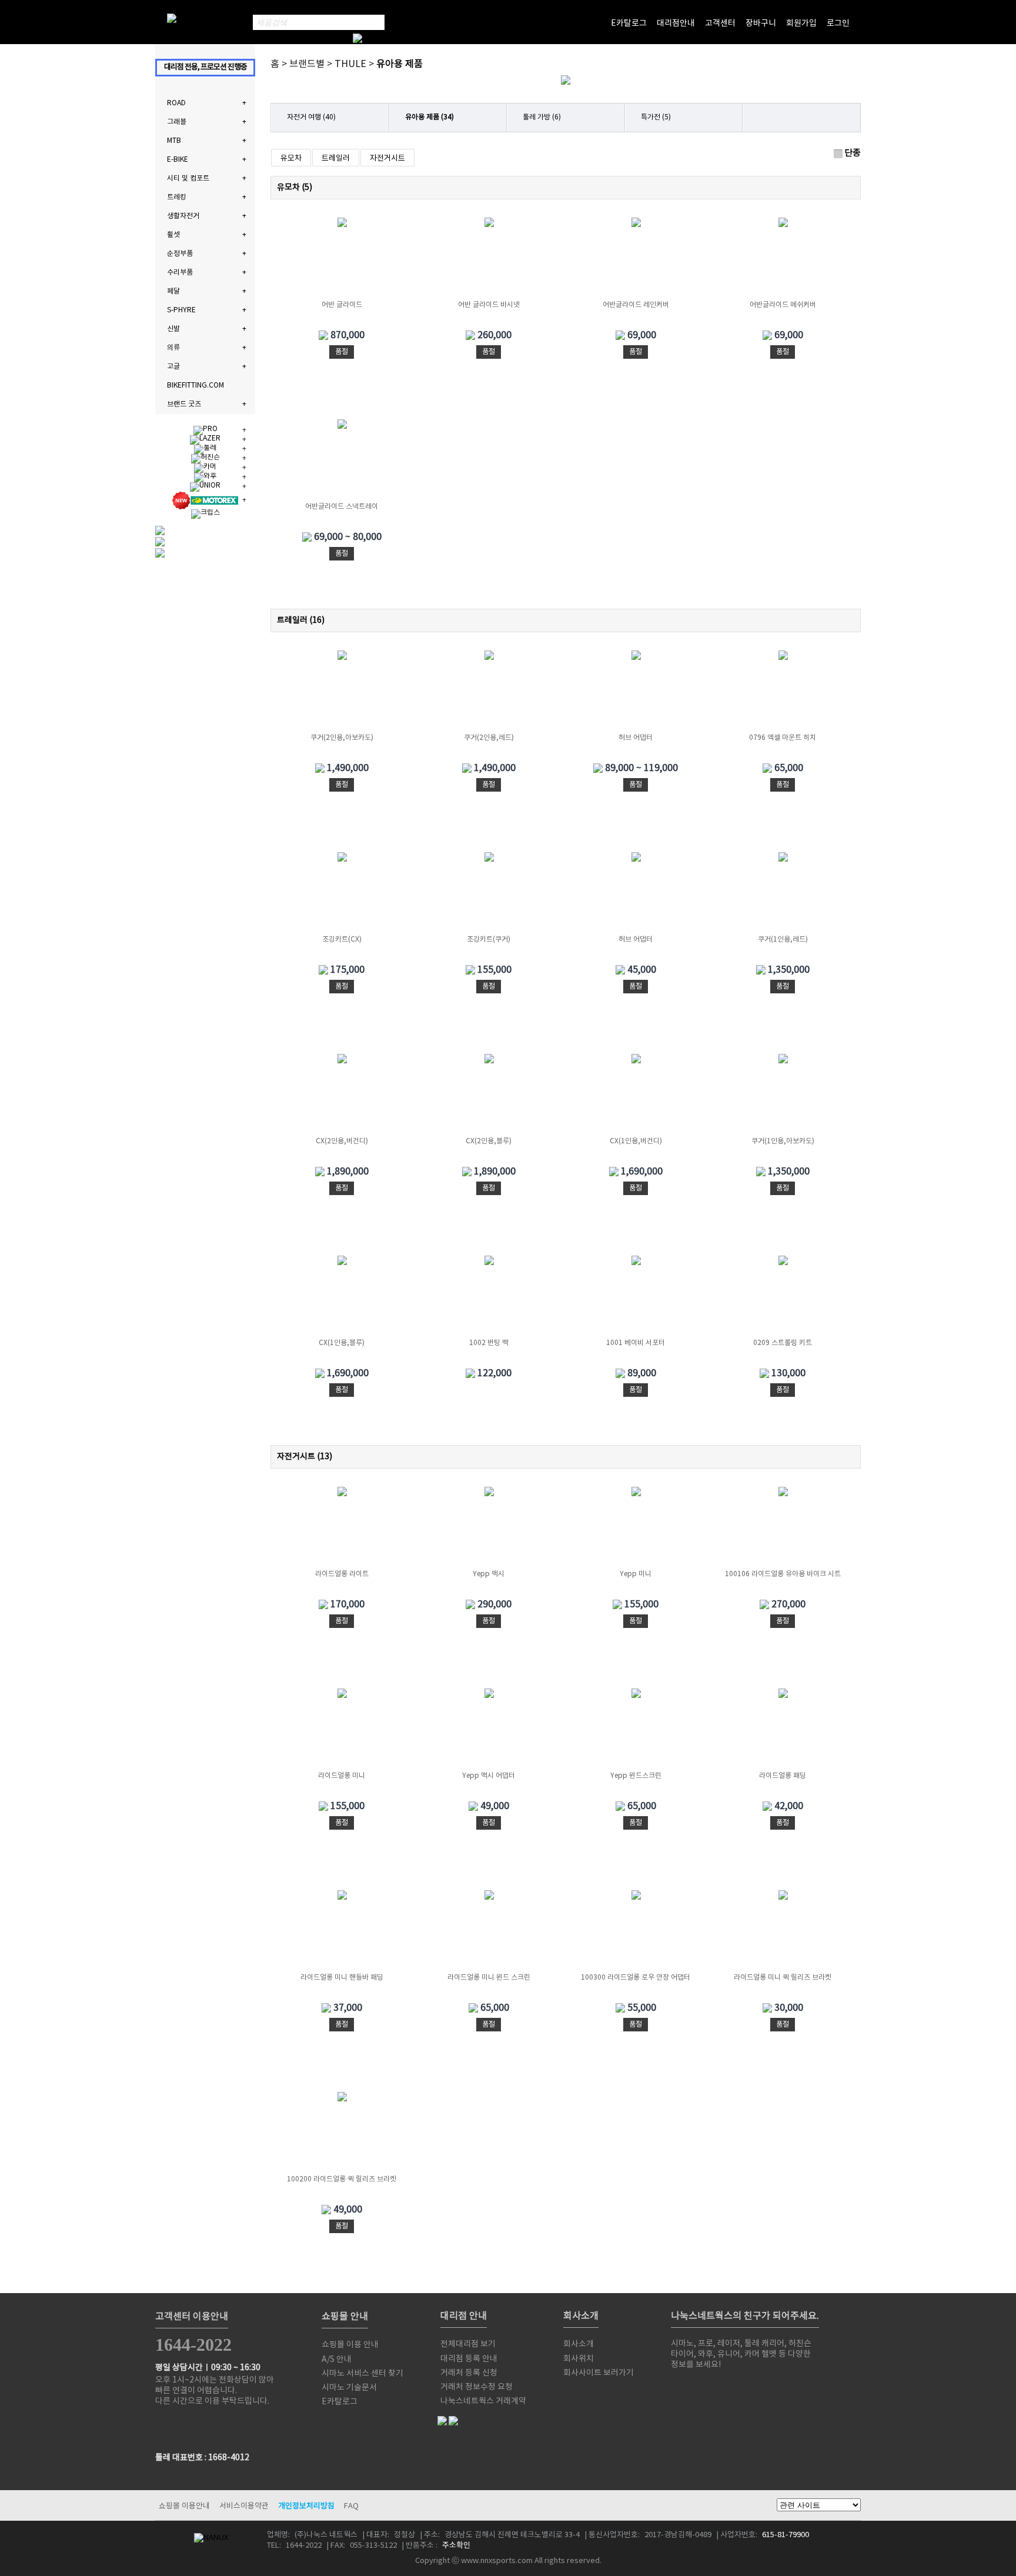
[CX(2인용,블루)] (489, 1095)
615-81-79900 (786, 2535)
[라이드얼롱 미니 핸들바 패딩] (342, 1931)
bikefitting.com (195, 386)
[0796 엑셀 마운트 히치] (783, 692)
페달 (173, 291)
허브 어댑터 (636, 738)
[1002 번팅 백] (489, 1297)
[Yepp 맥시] (489, 1528)
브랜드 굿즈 (184, 404)
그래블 (177, 122)
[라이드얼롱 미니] (342, 1730)
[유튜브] (757, 2388)
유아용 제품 (400, 64)
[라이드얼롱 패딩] (783, 1730)
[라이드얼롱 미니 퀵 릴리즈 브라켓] (783, 1931)
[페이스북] (708, 2388)
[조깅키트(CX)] (342, 893)
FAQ (351, 2506)
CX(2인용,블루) (489, 1141)
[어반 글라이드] (342, 259)
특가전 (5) (656, 117)
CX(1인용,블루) (342, 1343)
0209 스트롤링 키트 (783, 1343)
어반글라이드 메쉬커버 (783, 305)
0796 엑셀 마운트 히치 (783, 738)
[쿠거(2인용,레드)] (489, 692)
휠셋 (173, 235)
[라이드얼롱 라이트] (342, 1528)
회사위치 (579, 2359)
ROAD (176, 103)
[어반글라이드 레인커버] (636, 259)
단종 (853, 153)
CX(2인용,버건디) (342, 1141)
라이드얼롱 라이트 (342, 1574)
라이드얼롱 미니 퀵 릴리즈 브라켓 (783, 1978)
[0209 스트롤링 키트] (783, 1297)
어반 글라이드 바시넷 (489, 305)
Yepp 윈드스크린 (636, 1776)
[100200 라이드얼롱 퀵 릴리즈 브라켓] (342, 2133)
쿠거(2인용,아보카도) (342, 738)
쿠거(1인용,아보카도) (783, 1141)
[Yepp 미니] (636, 1528)
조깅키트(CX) (342, 940)
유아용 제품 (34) (430, 117)
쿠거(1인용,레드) (783, 940)
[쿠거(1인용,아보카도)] (783, 1095)
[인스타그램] (807, 2388)
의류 (173, 348)
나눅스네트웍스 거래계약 (483, 2401)
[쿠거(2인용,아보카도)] (342, 692)
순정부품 (180, 254)
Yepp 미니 (636, 1574)
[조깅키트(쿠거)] (489, 893)
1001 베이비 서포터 (636, 1343)
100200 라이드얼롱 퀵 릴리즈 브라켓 (342, 2179)
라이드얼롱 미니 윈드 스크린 (489, 1978)
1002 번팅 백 (489, 1343)
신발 (173, 329)
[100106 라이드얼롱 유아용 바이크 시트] (783, 1528)
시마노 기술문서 (349, 2388)
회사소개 (579, 2344)
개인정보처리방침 (306, 2506)
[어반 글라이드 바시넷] (489, 259)
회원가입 (801, 24)
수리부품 (180, 273)
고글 (173, 367)
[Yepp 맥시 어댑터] (489, 1730)
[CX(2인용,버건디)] (342, 1095)
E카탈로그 (629, 24)
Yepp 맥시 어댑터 (489, 1776)
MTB (174, 141)
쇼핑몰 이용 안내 (350, 2345)
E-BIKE (178, 160)
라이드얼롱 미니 (342, 1776)
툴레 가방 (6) (542, 117)
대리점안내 (676, 24)
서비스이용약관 (244, 2506)
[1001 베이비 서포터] (636, 1297)
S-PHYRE (181, 310)
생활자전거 (183, 216)
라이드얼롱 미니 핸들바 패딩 (342, 1978)
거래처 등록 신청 (469, 2373)
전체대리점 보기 (468, 2344)
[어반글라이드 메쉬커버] (783, 259)
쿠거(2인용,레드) (489, 738)
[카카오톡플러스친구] (782, 2388)
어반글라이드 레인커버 (636, 305)
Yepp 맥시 (489, 1574)
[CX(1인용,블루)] (342, 1297)
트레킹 (177, 197)
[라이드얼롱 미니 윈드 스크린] (489, 1931)
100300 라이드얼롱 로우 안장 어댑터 (636, 1978)
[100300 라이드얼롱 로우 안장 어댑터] (636, 1931)
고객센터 (720, 24)
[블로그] (733, 2388)
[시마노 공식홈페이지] (683, 2388)
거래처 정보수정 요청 (477, 2387)
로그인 (838, 24)
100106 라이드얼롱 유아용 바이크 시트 (783, 1574)
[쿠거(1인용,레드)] (783, 893)
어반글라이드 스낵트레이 (342, 507)
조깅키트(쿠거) (489, 940)
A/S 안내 (337, 2360)
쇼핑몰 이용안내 (184, 2506)
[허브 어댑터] (636, 692)
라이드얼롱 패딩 (783, 1776)
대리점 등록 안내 (469, 2359)
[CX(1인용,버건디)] (636, 1095)
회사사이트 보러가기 (599, 2373)
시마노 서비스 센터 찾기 (362, 2374)
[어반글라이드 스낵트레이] (342, 461)
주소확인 (456, 2546)
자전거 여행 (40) (311, 117)
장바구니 (761, 24)
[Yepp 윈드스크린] (636, 1730)
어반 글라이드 (342, 305)
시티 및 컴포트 (188, 178)
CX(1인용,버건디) (636, 1141)
